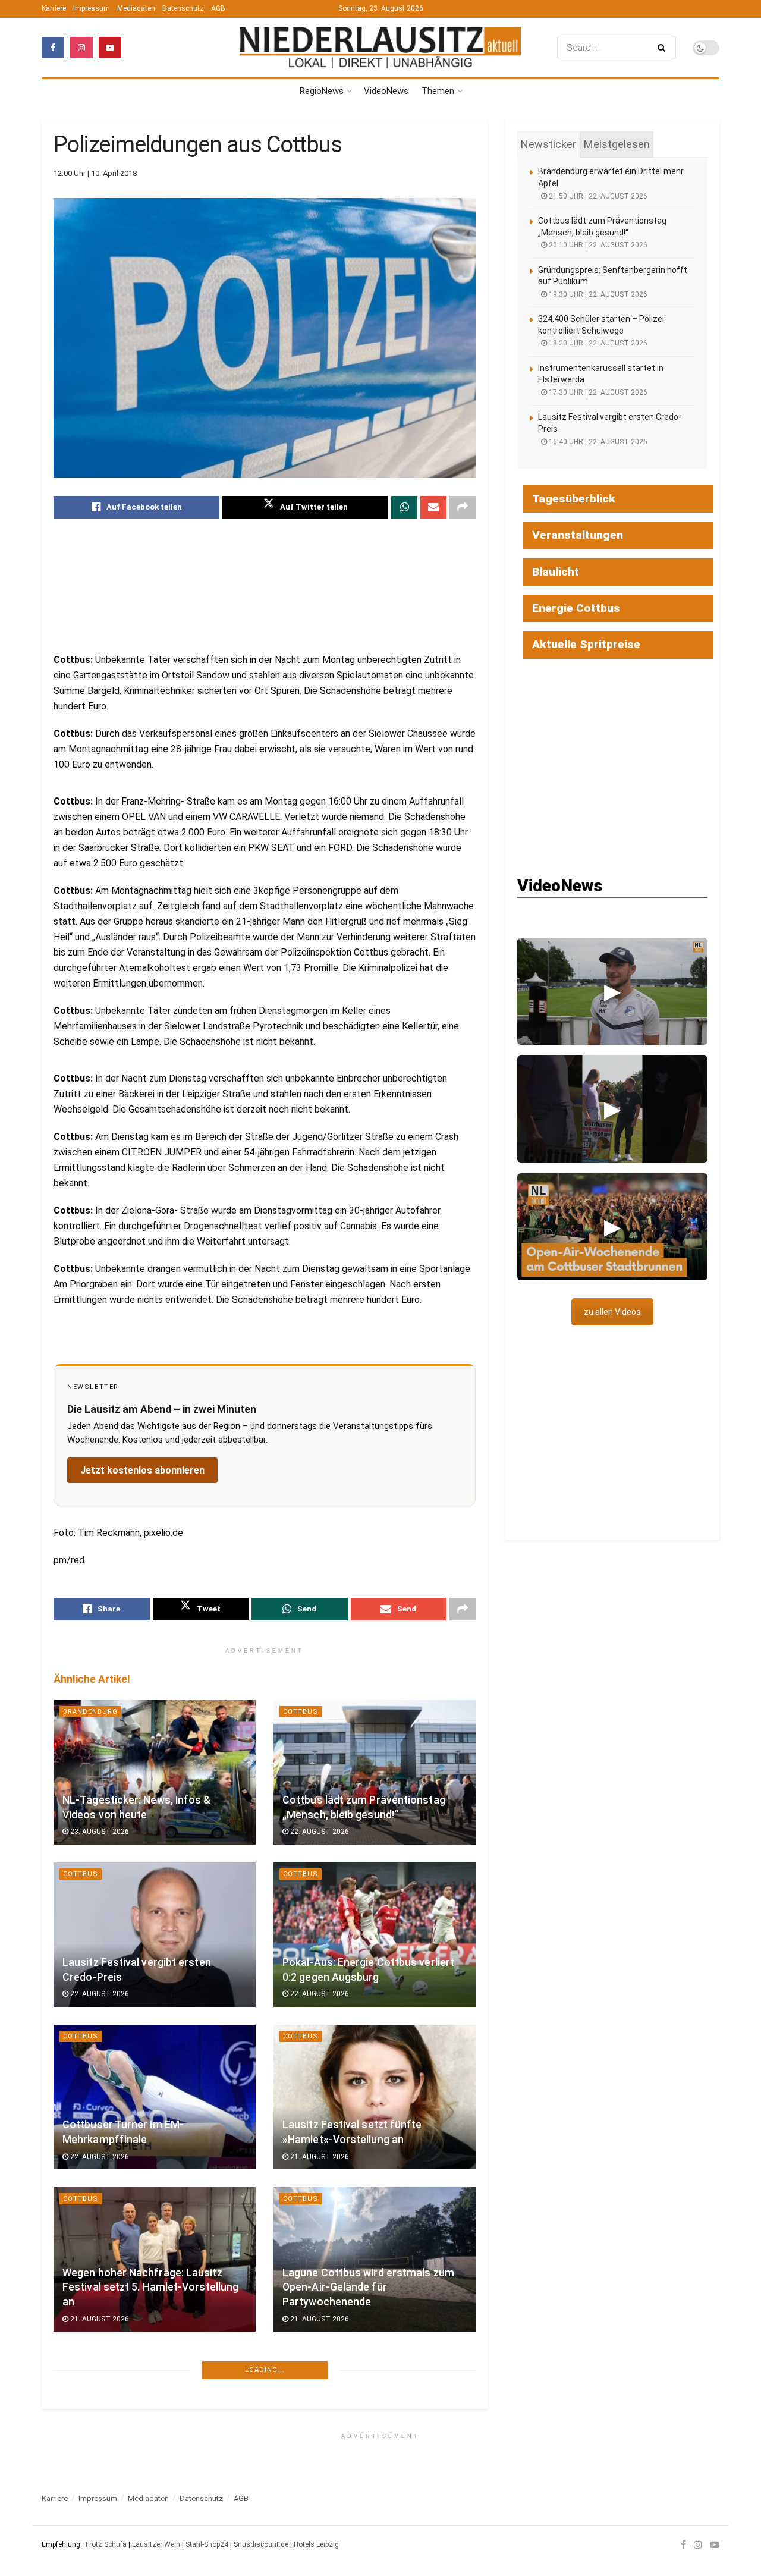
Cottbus (301, 1712)
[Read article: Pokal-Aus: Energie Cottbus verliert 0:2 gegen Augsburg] (375, 1935)
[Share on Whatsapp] (404, 507)
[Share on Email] (433, 507)
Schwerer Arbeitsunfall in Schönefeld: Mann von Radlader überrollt (140, 2467)
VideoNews (386, 91)
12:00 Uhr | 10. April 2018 (95, 173)
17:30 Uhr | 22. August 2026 (597, 392)
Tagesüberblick (574, 499)
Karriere (54, 8)
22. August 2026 (319, 1832)
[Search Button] (664, 48)
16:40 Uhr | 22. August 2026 (597, 442)
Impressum (92, 8)
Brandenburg (90, 1712)
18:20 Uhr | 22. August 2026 (597, 343)
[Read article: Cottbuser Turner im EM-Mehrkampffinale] (155, 2097)
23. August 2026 (99, 1832)
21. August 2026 (319, 2157)
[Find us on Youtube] (110, 48)
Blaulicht (556, 572)
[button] (612, 991)
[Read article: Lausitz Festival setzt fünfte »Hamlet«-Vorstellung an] (375, 2097)
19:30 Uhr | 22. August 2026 (597, 294)
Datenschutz (183, 8)
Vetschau (303, 2379)
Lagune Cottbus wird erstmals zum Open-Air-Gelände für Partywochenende (368, 2287)
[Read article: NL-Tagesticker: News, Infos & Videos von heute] (155, 1772)
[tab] (548, 144)
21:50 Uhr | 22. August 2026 (597, 196)
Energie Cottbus (576, 608)
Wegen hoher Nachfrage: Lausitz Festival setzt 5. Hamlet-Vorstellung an (150, 2287)
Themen (438, 91)
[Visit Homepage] (380, 48)
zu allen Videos (612, 1312)
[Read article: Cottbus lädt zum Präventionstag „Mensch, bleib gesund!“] (375, 1772)
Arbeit (296, 2541)
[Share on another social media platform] (463, 507)
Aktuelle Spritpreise (586, 644)
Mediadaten (136, 8)
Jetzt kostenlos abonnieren (142, 1470)
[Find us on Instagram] (81, 48)
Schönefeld (87, 2379)
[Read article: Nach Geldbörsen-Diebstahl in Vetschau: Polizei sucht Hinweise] (375, 2440)
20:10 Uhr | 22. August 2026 (597, 245)
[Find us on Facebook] (53, 48)
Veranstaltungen (578, 535)
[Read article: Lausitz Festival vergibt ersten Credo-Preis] (155, 1935)
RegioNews (322, 91)
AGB (218, 8)
